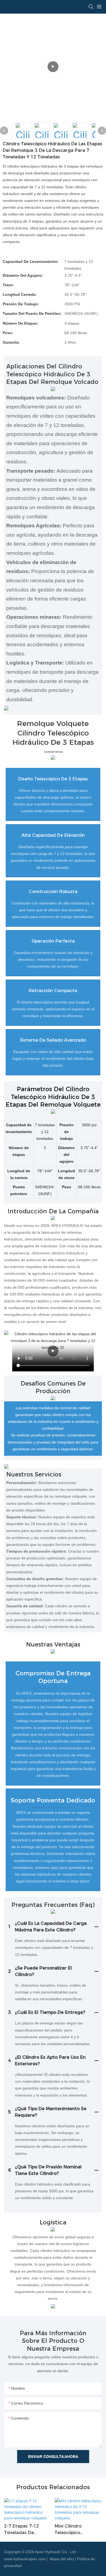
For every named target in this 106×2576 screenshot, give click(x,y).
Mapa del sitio (62, 2559)
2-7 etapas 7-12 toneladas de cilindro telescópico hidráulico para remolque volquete (26, 2530)
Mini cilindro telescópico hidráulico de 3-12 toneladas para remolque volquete (76, 2530)
